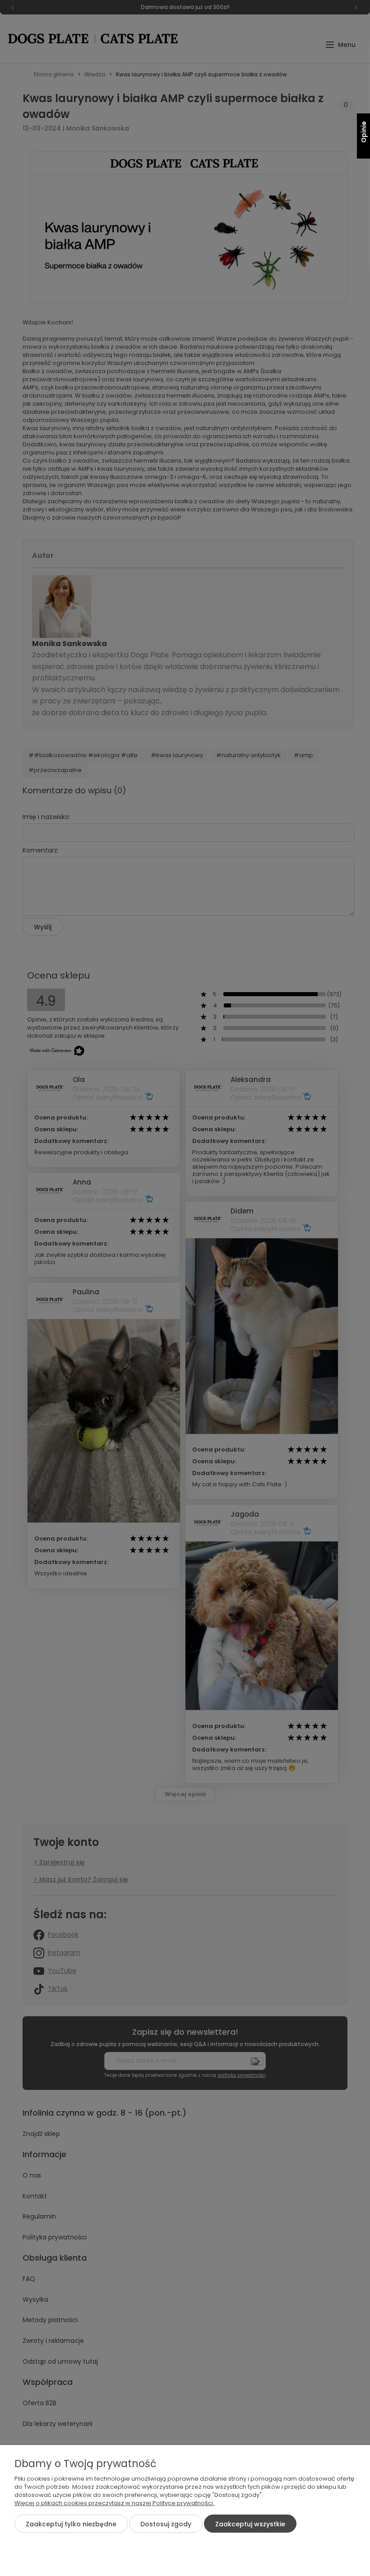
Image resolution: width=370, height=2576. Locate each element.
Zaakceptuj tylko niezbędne (71, 2524)
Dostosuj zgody (166, 2524)
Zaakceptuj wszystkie (250, 2524)
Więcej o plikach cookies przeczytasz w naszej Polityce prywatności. (114, 2503)
